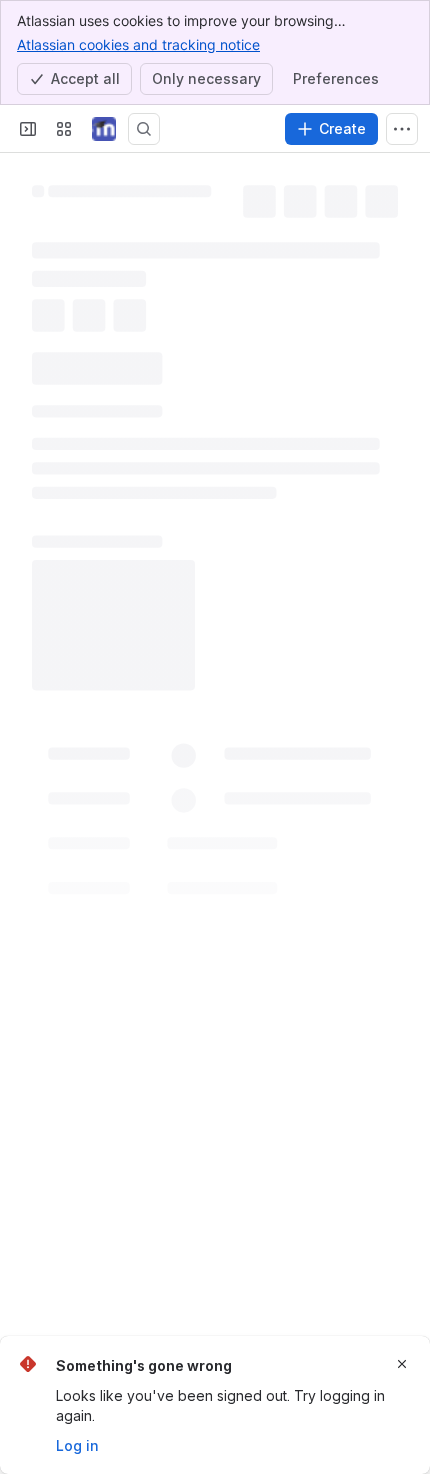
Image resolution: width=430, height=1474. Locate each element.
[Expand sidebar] (28, 129)
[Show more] (402, 129)
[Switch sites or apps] (64, 129)
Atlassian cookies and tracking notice (138, 44)
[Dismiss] (402, 1364)
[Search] (144, 129)
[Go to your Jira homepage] (104, 129)
